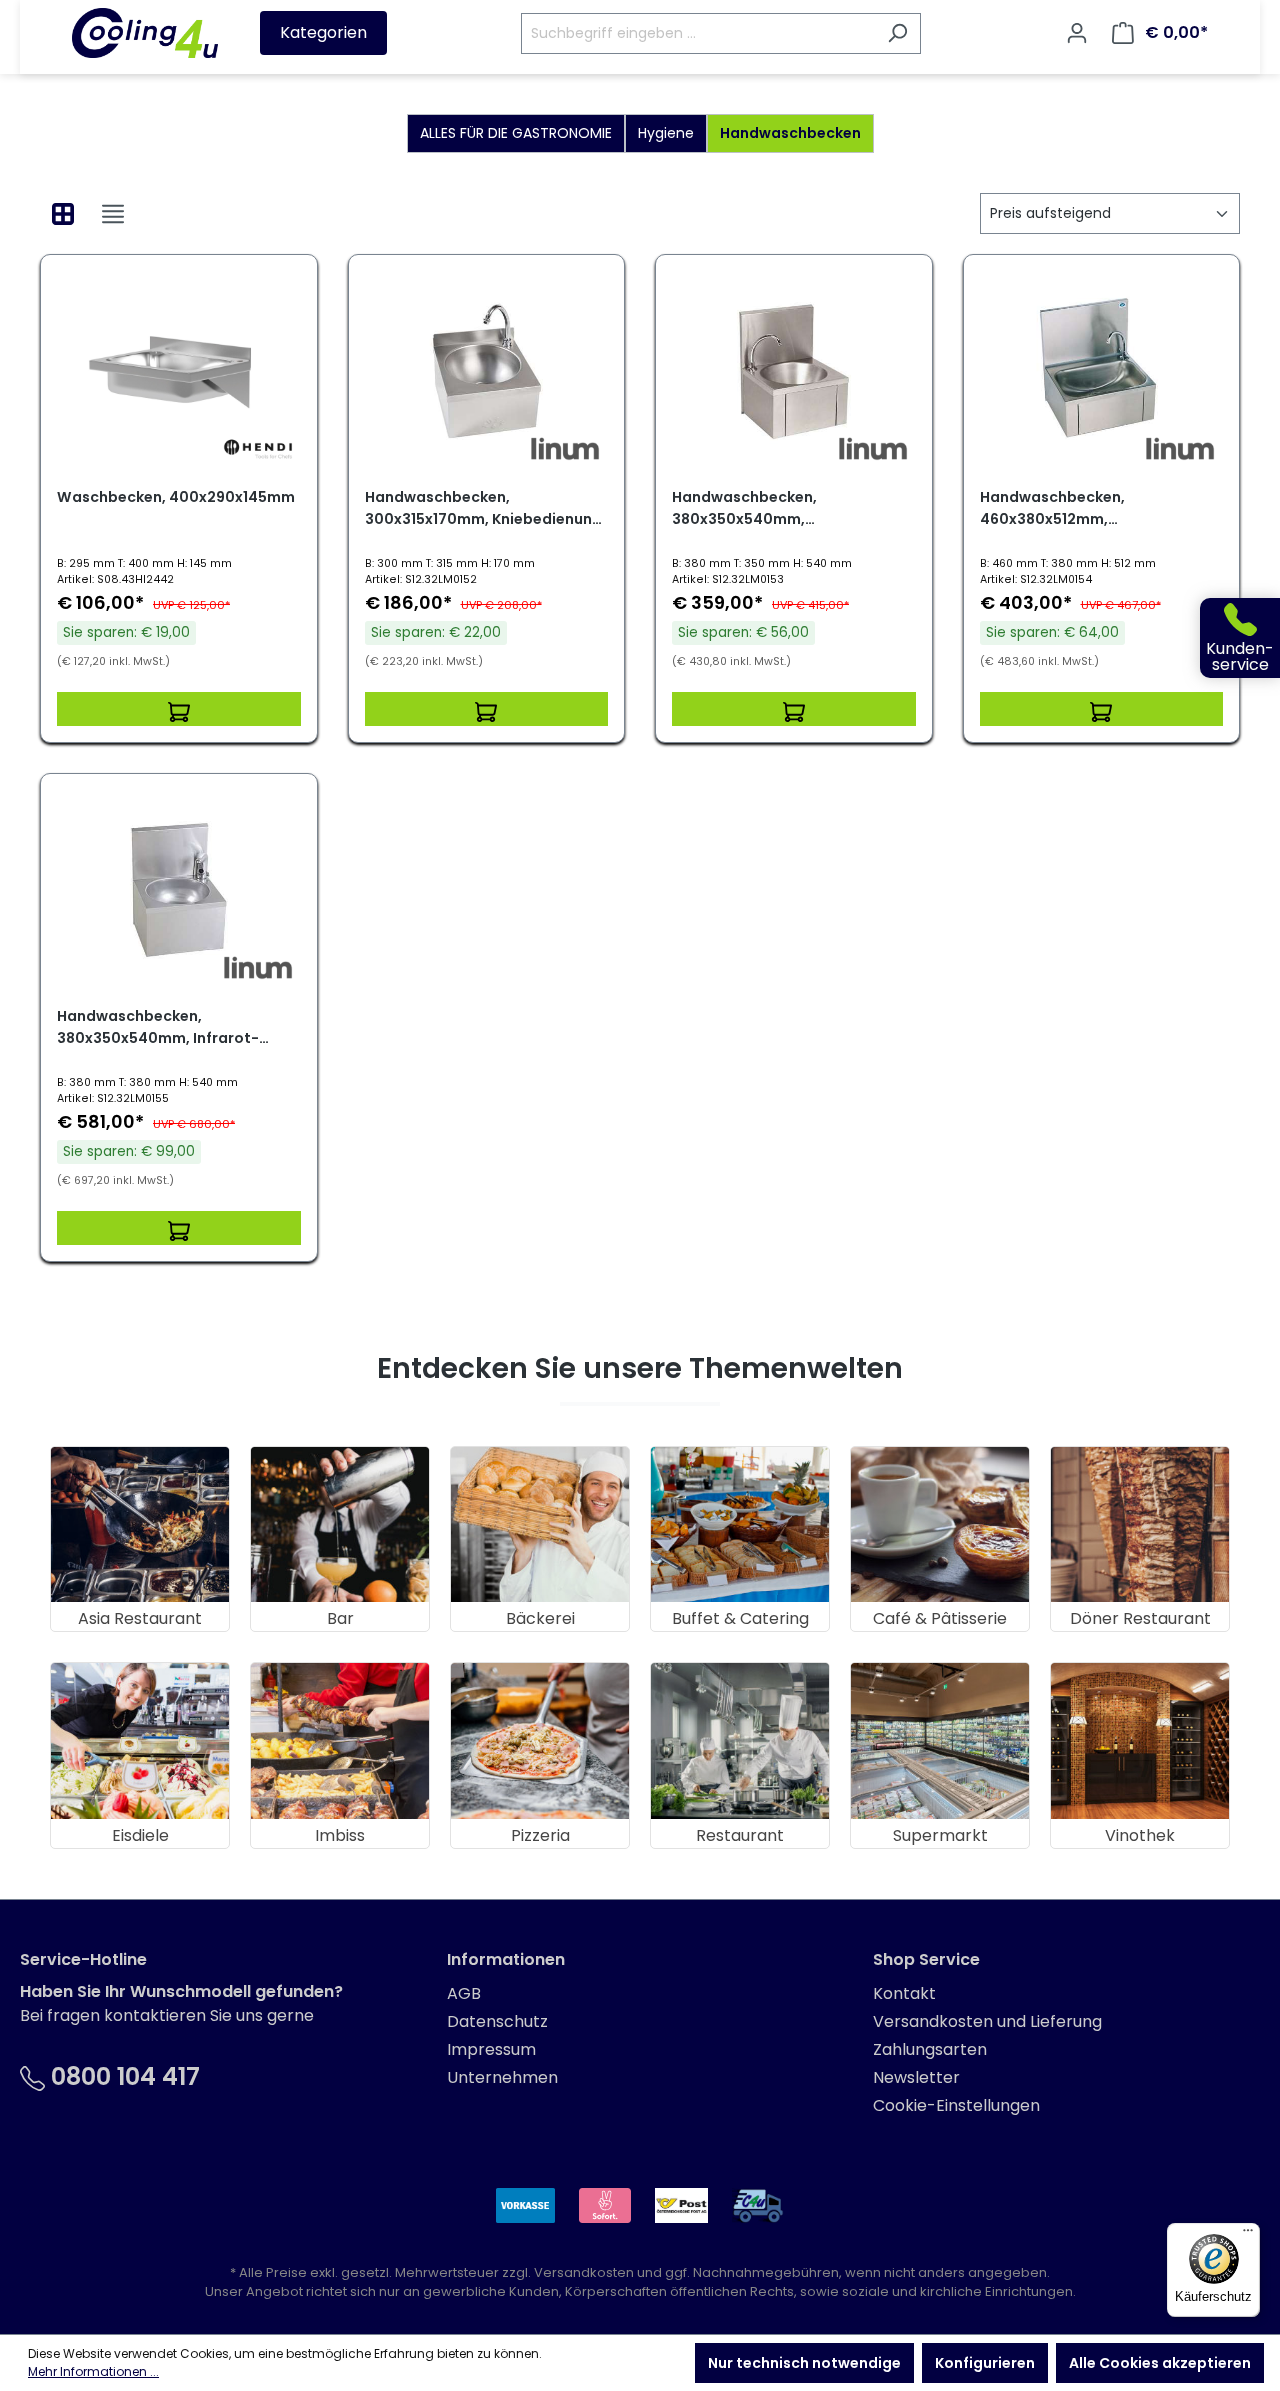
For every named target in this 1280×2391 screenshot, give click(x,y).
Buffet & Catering (740, 1618)
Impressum (491, 2049)
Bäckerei (540, 1618)
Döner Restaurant (1140, 1618)
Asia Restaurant (140, 1618)
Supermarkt (940, 1835)
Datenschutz (497, 2021)
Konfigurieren (985, 2363)
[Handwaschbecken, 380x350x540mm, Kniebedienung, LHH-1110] (794, 371)
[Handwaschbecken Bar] (340, 1524)
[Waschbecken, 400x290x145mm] (179, 371)
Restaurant (740, 1835)
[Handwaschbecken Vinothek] (1140, 1740)
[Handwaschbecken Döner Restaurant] (1140, 1524)
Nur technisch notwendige (804, 2363)
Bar (340, 1618)
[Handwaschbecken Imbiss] (340, 1740)
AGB (464, 1993)
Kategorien (323, 32)
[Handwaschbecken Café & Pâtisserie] (940, 1524)
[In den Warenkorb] (179, 709)
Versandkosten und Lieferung (987, 2021)
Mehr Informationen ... (93, 2371)
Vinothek (1140, 1835)
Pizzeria (540, 1835)
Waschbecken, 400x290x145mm (176, 497)
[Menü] (1248, 2235)
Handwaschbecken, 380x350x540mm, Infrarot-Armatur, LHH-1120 (158, 1027)
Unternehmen (502, 2077)
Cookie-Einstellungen (956, 2105)
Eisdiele (140, 1835)
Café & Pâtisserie (940, 1618)
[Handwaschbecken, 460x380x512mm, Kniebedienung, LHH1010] (1102, 371)
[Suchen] (897, 33)
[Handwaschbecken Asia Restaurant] (140, 1524)
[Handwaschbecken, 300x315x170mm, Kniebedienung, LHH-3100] (487, 371)
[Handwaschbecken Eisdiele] (140, 1740)
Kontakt (904, 1993)
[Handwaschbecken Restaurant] (740, 1740)
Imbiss (340, 1835)
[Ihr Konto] (1077, 33)
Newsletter (916, 2077)
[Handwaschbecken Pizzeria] (540, 1740)
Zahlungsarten (930, 2049)
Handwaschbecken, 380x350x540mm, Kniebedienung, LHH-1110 (760, 508)
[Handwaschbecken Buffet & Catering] (740, 1524)
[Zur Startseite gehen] (145, 33)
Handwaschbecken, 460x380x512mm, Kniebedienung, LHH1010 (1067, 508)
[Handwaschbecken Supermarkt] (940, 1740)
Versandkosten (584, 2272)
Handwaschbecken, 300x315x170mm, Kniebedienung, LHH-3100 (485, 508)
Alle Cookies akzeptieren (1160, 2363)
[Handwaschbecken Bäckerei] (540, 1524)
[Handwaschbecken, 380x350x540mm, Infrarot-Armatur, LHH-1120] (179, 890)
